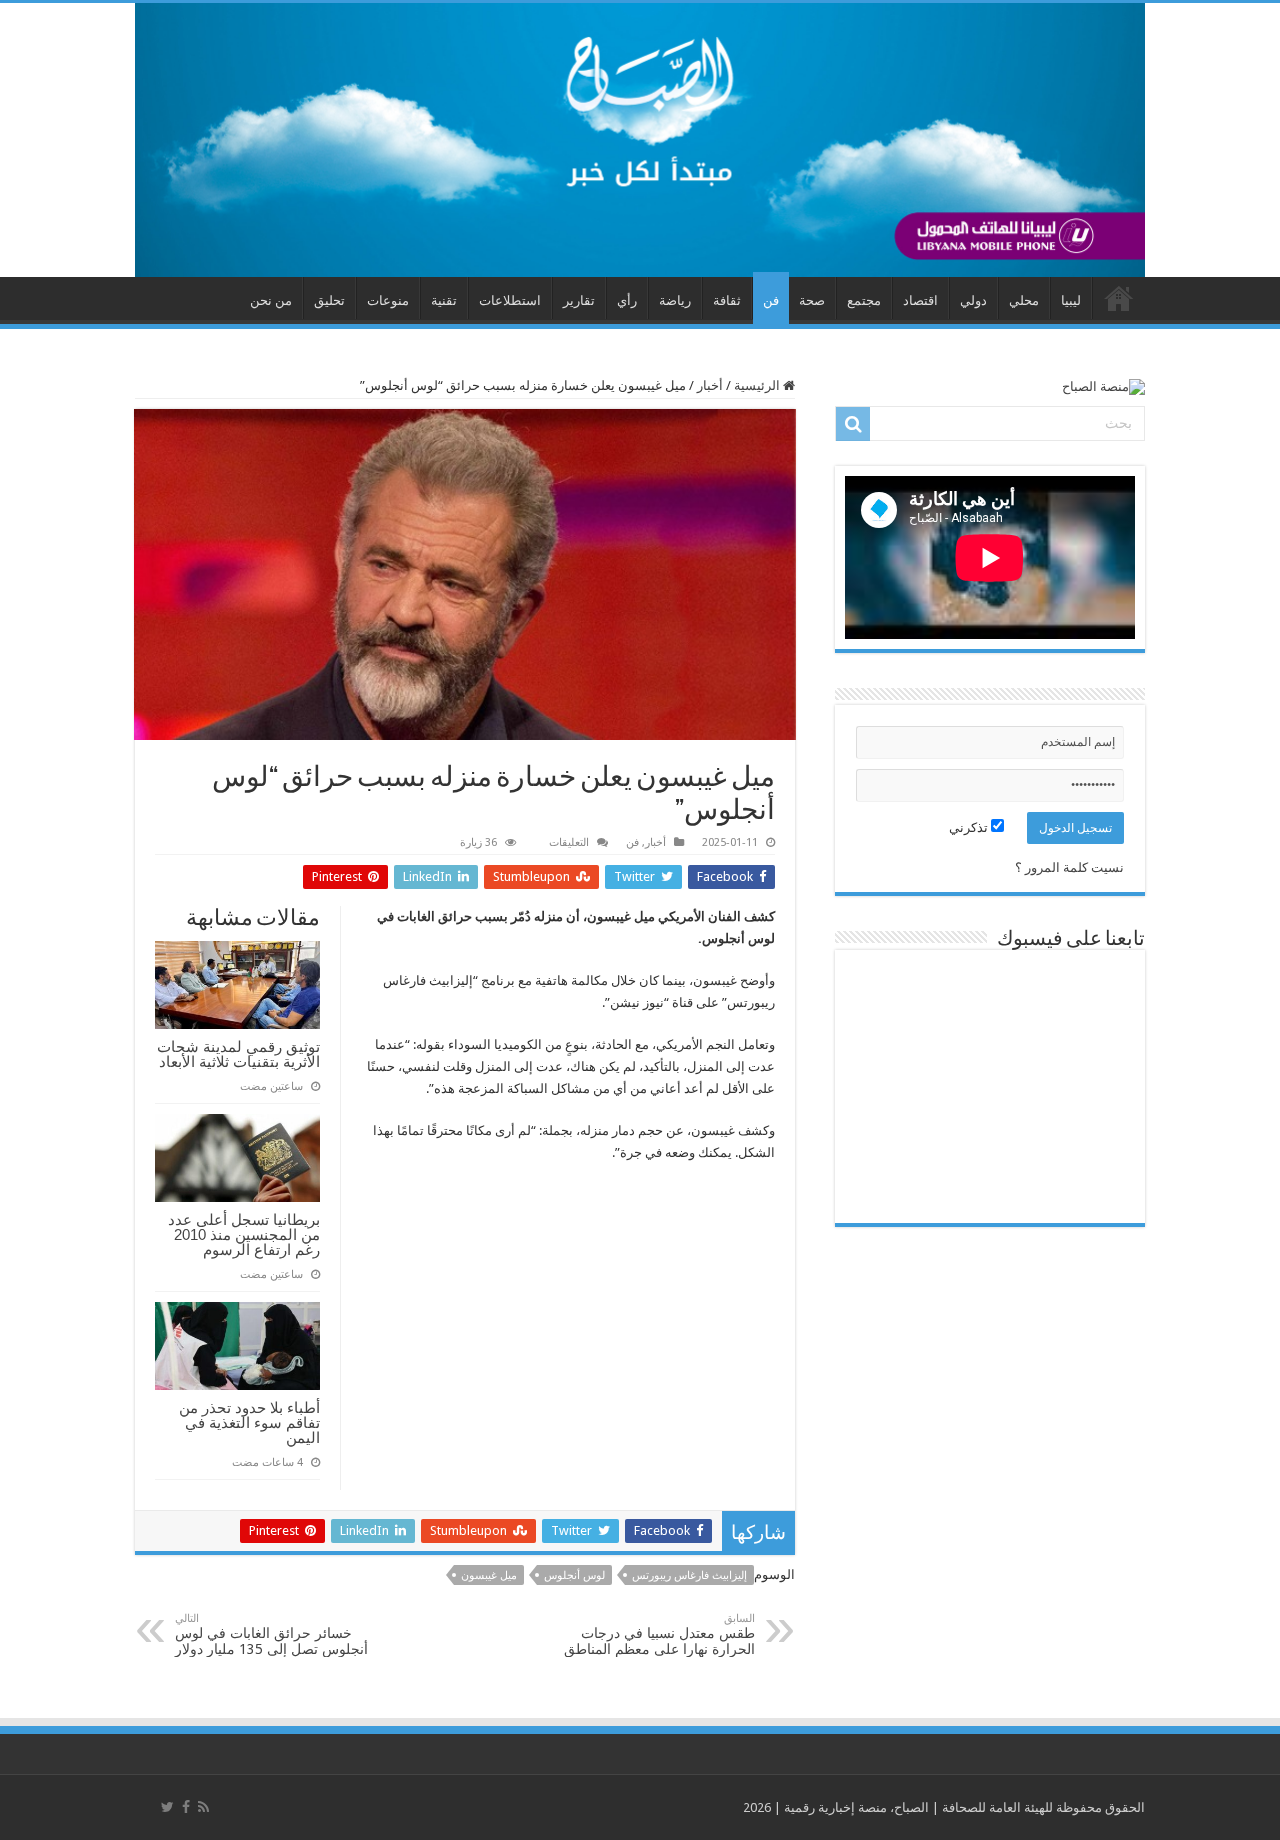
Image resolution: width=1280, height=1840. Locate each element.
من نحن (271, 300)
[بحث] (853, 424)
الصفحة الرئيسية (1119, 298)
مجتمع (864, 300)
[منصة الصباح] (640, 140)
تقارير (579, 300)
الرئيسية (758, 385)
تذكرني (970, 827)
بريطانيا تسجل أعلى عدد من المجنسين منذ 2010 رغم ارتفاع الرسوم (244, 1234)
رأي (627, 300)
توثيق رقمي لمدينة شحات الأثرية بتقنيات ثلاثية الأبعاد (238, 1054)
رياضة (675, 300)
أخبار (710, 385)
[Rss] (203, 1807)
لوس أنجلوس (574, 1575)
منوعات (388, 300)
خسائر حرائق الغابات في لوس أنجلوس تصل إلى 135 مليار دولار (271, 1634)
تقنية (444, 300)
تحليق (329, 300)
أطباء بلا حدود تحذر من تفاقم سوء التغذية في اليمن (249, 1422)
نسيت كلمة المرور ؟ (1069, 867)
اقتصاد (920, 300)
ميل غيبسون (489, 1575)
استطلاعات (510, 300)
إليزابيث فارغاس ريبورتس (689, 1575)
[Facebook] (186, 1807)
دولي (973, 300)
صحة (812, 300)
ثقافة (727, 300)
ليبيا (1071, 300)
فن (771, 300)
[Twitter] (167, 1807)
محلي (1024, 300)
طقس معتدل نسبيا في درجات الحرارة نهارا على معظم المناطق (659, 1634)
